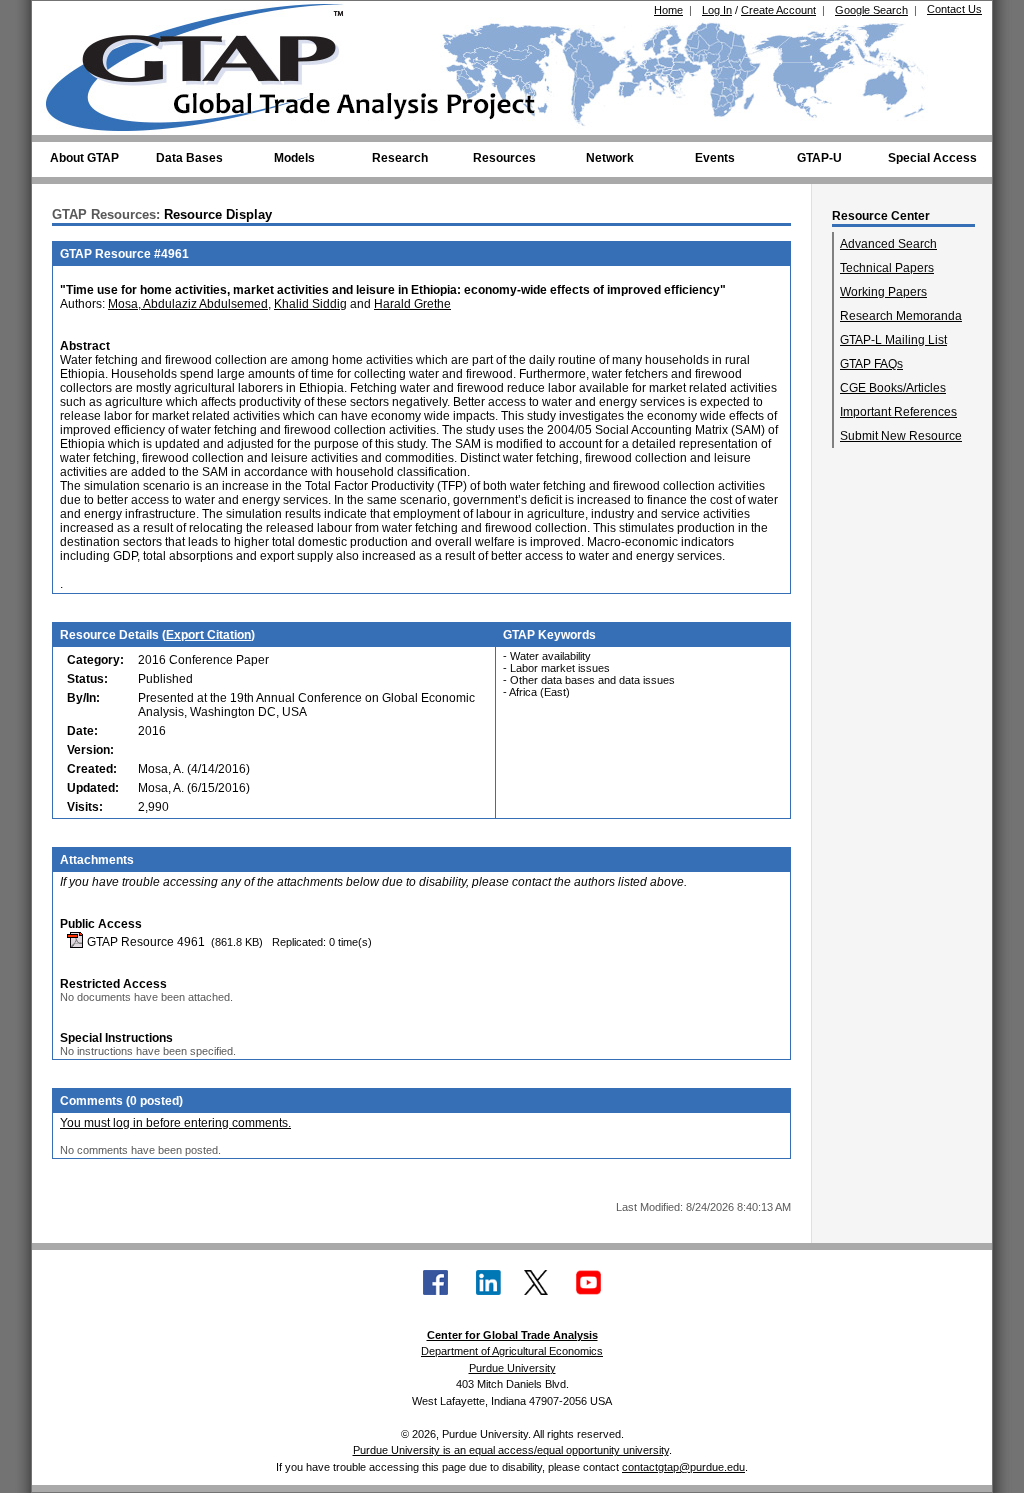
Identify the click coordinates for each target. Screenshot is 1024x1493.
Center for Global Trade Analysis (512, 1335)
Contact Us (954, 9)
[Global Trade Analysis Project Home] (207, 63)
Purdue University (512, 1368)
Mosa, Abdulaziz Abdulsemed (188, 304)
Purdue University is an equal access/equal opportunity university (511, 1450)
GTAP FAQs (871, 364)
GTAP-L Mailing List (893, 340)
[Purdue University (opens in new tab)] (76, 18)
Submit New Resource (901, 436)
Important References (898, 412)
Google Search (871, 10)
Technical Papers (887, 268)
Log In (717, 10)
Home (668, 10)
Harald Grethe (412, 304)
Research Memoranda (901, 316)
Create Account (778, 10)
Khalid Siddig (310, 304)
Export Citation (208, 635)
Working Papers (883, 292)
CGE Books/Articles (893, 388)
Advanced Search (888, 244)
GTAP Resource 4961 (144, 942)
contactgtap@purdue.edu (683, 1467)
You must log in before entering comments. (175, 1123)
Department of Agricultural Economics (512, 1351)
